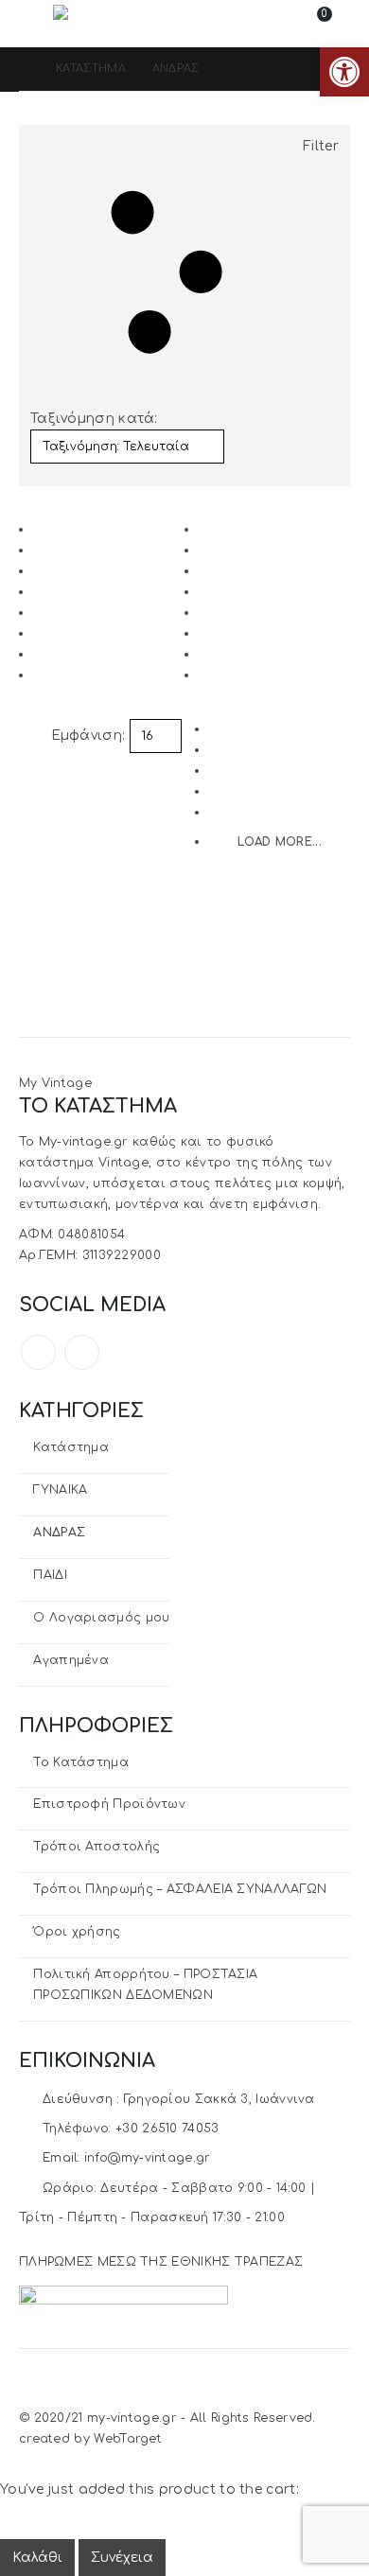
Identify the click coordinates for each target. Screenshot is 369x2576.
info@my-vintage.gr (147, 2158)
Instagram (82, 1352)
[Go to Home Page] (24, 69)
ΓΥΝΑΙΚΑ (60, 1490)
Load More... (280, 842)
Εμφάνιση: (88, 736)
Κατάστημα (71, 1447)
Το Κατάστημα (81, 1762)
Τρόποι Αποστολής (97, 1847)
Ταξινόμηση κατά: (94, 419)
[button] (36, 24)
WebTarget (128, 2439)
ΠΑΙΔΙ (50, 1575)
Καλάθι (37, 2558)
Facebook (38, 1352)
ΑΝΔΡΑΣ (59, 1533)
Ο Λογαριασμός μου (101, 1618)
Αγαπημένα (71, 1660)
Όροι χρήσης (77, 1932)
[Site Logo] (105, 23)
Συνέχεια (122, 2558)
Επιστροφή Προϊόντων (109, 1804)
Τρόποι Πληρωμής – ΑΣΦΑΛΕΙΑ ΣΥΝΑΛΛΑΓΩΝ (180, 1889)
